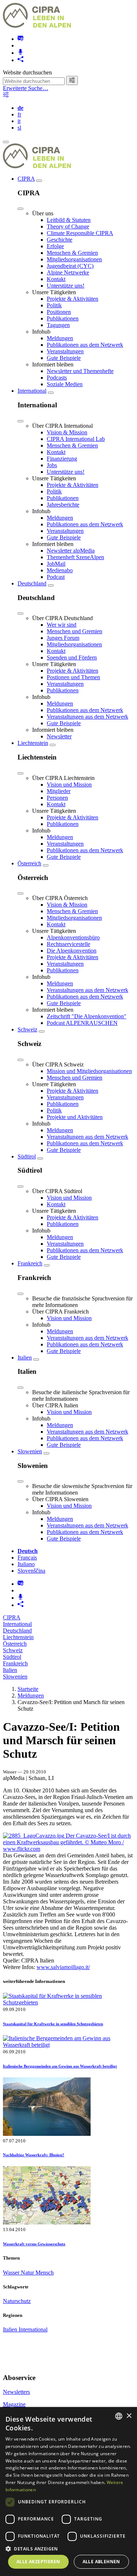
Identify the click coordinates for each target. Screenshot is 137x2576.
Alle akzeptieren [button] (38, 2562)
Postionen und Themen (73, 677)
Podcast (56, 577)
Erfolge (55, 246)
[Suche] (72, 80)
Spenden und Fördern (72, 658)
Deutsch (28, 1551)
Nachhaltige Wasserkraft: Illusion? (34, 2155)
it (19, 121)
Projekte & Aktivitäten (73, 299)
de (20, 108)
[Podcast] (20, 53)
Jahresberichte (63, 505)
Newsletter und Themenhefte (80, 371)
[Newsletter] (20, 39)
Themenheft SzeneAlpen (75, 557)
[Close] (20, 209)
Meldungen (60, 338)
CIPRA (26, 179)
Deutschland (32, 583)
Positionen (59, 312)
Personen (57, 798)
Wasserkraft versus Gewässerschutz (34, 2244)
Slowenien (30, 1451)
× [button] (129, 2416)
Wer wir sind (62, 625)
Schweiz (27, 1029)
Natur (28, 2273)
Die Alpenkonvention (72, 951)
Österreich (29, 863)
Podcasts (57, 378)
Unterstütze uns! (66, 286)
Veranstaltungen (65, 351)
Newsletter (59, 736)
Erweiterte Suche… (26, 88)
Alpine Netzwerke (68, 272)
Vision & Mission (67, 432)
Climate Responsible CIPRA (80, 233)
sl (19, 128)
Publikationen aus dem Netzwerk (85, 345)
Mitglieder (59, 791)
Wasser (12, 2273)
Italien (25, 1358)
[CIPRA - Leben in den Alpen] (37, 26)
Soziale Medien (65, 384)
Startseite (28, 1689)
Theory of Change (68, 226)
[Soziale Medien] (20, 60)
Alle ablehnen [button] (101, 2562)
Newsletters (16, 2392)
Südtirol (27, 1156)
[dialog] (68, 2492)
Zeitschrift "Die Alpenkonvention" (87, 1016)
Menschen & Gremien (72, 253)
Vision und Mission (69, 785)
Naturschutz (17, 2301)
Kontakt (56, 279)
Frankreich (30, 1263)
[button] (68, 2548)
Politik (54, 305)
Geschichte (60, 240)
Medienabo (60, 570)
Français (27, 1558)
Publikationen (63, 318)
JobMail (56, 564)
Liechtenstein (33, 743)
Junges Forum (63, 638)
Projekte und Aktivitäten (75, 1117)
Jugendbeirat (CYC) (70, 266)
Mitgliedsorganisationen (74, 259)
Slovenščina (31, 1571)
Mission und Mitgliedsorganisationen (89, 1071)
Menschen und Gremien (75, 631)
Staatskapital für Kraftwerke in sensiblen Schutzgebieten (53, 2024)
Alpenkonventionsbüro (73, 937)
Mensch (45, 2273)
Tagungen (58, 325)
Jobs (52, 465)
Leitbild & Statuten (69, 220)
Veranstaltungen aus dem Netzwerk (87, 717)
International (32, 391)
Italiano (26, 1564)
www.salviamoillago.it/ (63, 1967)
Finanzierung (62, 459)
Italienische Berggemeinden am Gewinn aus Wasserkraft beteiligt (60, 2066)
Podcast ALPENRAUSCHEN (82, 1023)
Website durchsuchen (27, 72)
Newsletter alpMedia (71, 551)
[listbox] (119, 2416)
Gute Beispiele (64, 358)
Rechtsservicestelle (68, 944)
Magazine (14, 2404)
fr (19, 114)
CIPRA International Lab (76, 439)
